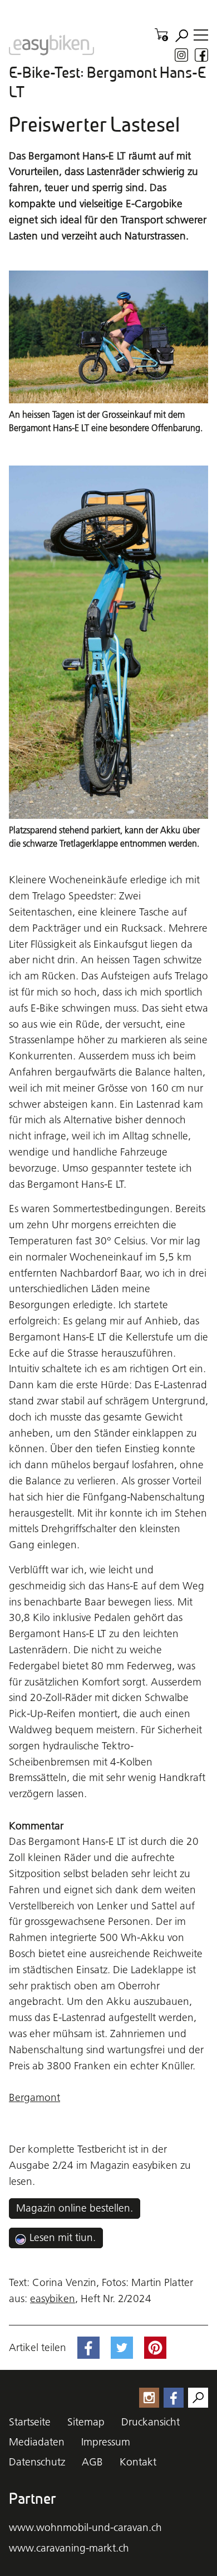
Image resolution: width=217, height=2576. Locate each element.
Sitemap (86, 2422)
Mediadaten (37, 2442)
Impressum (106, 2442)
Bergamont (34, 2097)
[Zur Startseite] (51, 45)
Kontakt (138, 2462)
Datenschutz (37, 2462)
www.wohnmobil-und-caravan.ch (85, 2527)
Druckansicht (151, 2422)
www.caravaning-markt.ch (69, 2548)
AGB (92, 2462)
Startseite (30, 2422)
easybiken (53, 2299)
